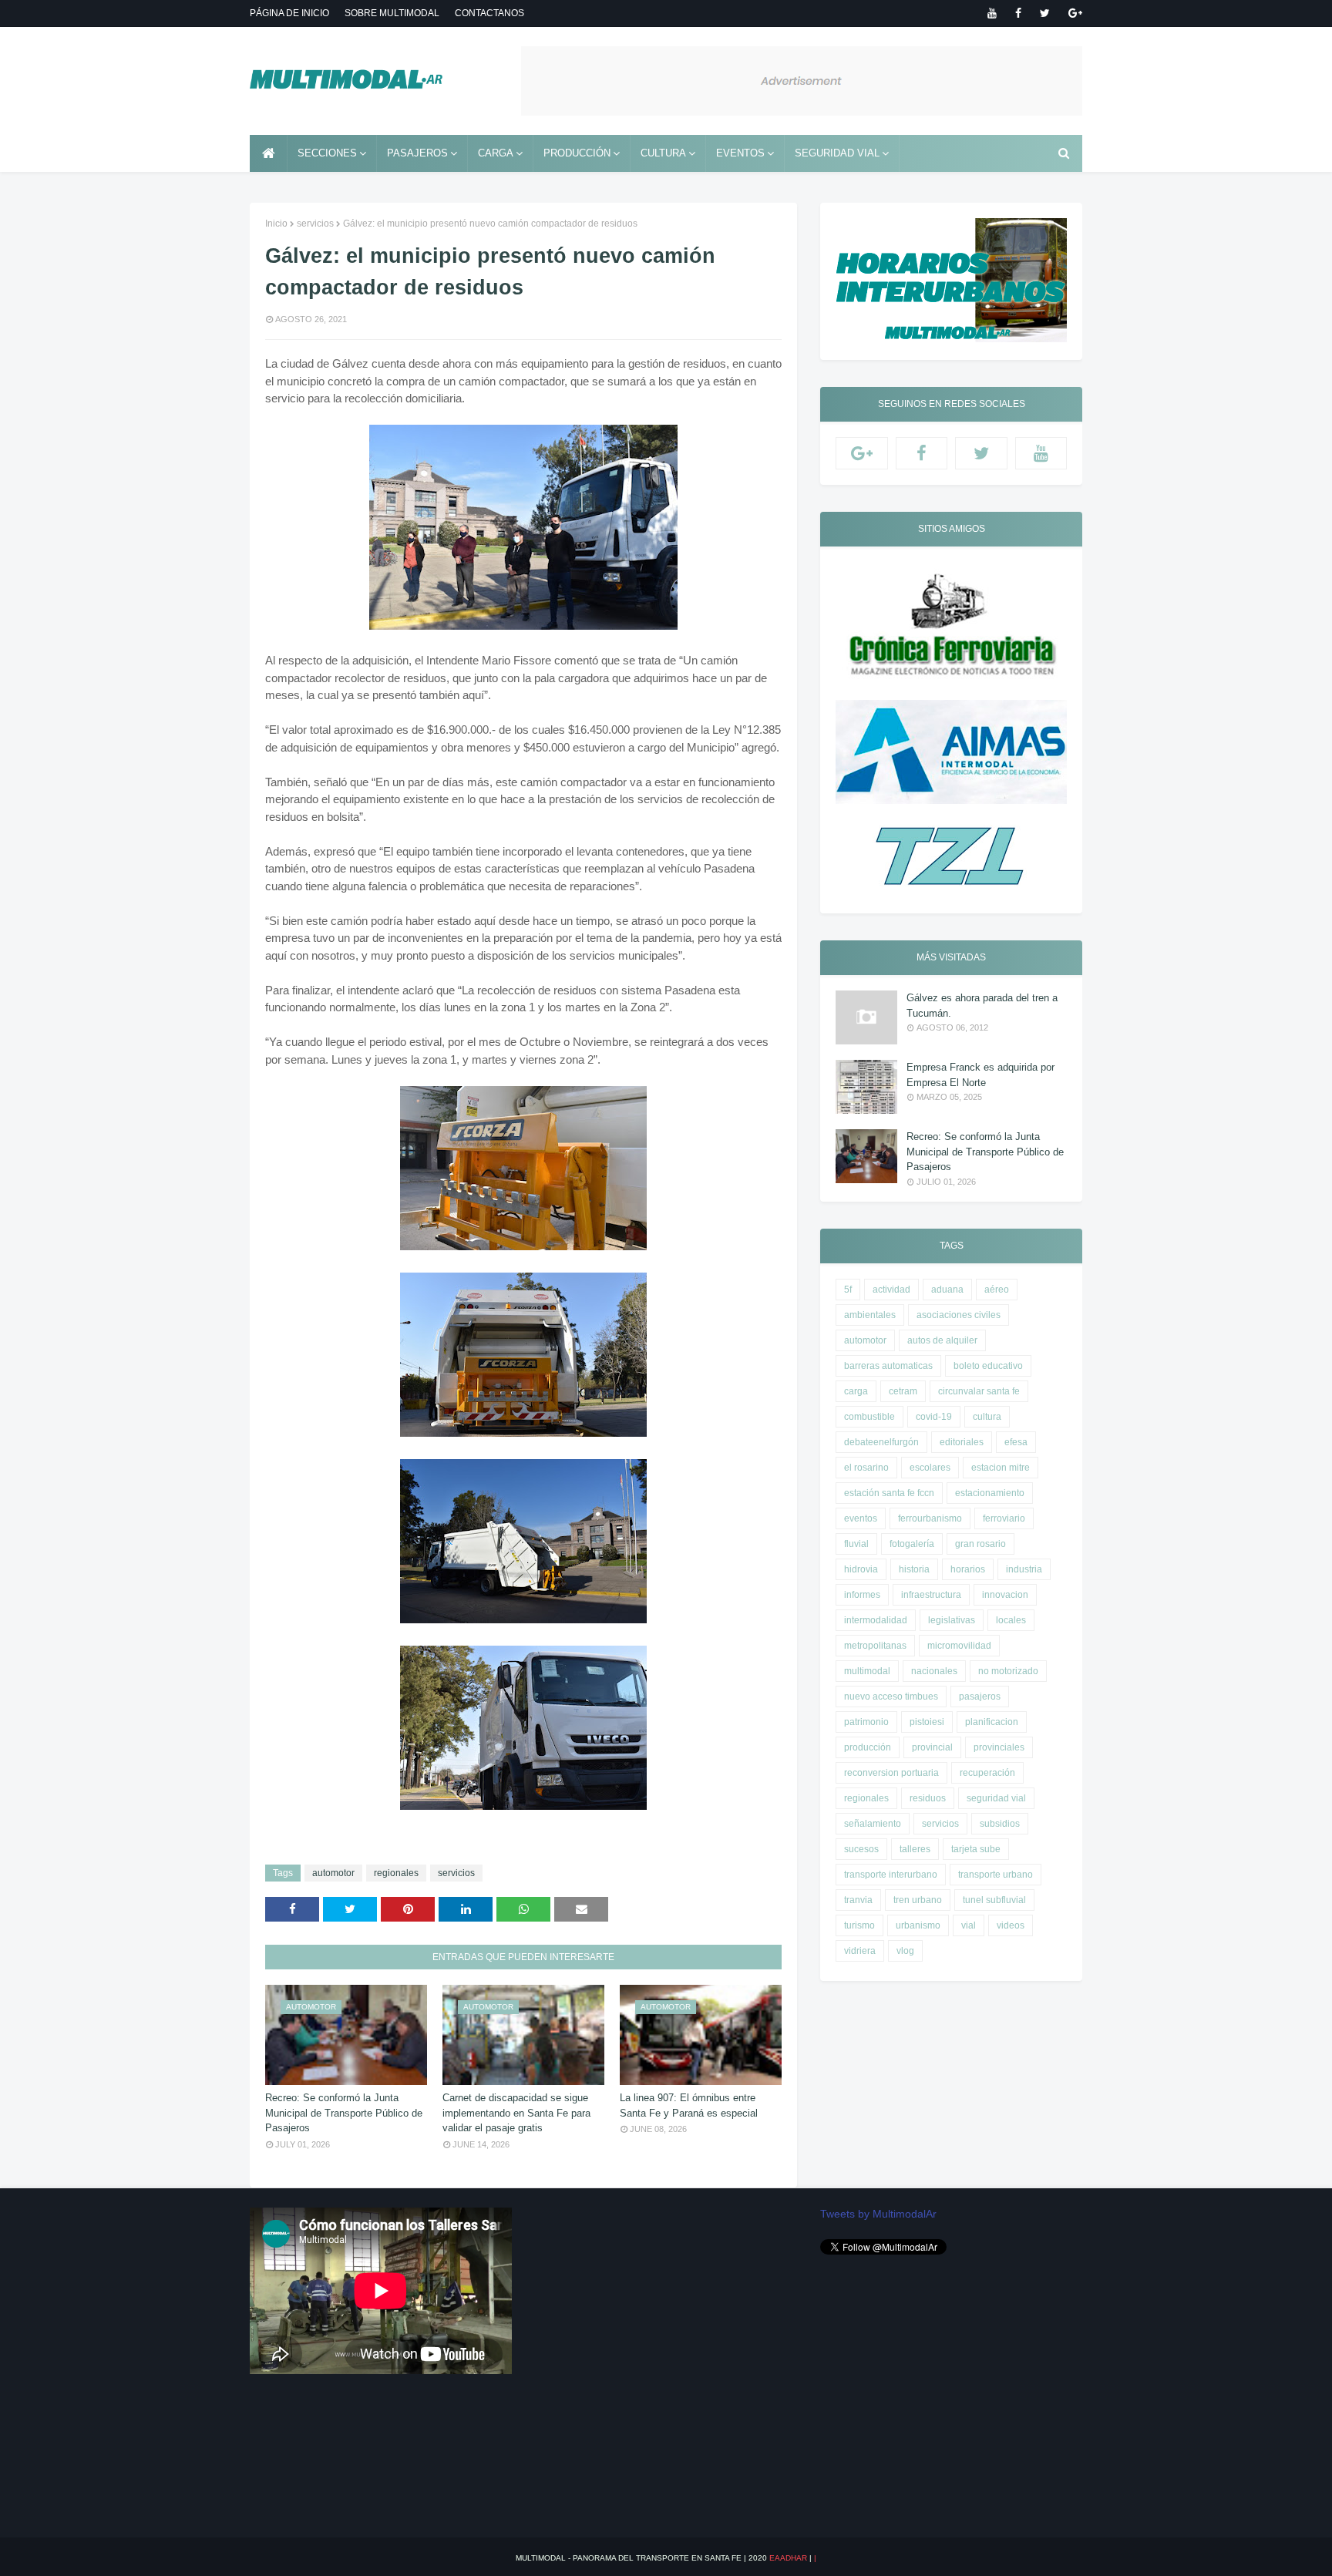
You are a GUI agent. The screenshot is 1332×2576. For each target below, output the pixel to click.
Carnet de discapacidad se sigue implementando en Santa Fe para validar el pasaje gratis (516, 2113)
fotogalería (912, 1544)
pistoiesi (927, 1722)
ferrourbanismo (930, 1518)
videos (1011, 1925)
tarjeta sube (976, 1849)
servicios (315, 224)
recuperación (987, 1773)
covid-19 (934, 1417)
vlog (905, 1951)
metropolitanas (875, 1646)
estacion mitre (1001, 1468)
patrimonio (866, 1722)
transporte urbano (996, 1875)
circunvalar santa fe (979, 1391)
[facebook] (1018, 13)
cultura (987, 1417)
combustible (869, 1417)
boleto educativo (988, 1366)
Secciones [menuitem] (327, 153)
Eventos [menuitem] (740, 153)
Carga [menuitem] (496, 153)
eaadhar (788, 2558)
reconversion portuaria (891, 1773)
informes (862, 1595)
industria (1024, 1569)
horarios (968, 1569)
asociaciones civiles (959, 1315)
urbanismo (918, 1925)
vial (969, 1925)
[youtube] (992, 13)
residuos (928, 1798)
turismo (859, 1925)
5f (848, 1290)
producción (868, 1747)
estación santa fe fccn (889, 1493)
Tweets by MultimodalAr (878, 2214)
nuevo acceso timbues (891, 1697)
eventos (861, 1518)
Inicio (276, 224)
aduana (947, 1290)
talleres (915, 1849)
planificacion (992, 1722)
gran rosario (980, 1544)
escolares (930, 1468)
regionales (396, 1873)
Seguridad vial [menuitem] (837, 153)
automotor (333, 1873)
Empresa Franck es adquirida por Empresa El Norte (980, 1075)
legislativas (952, 1620)
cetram (903, 1391)
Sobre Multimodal (392, 13)
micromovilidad (959, 1646)
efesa (1016, 1442)
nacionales (934, 1671)
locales (1011, 1620)
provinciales (999, 1747)
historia (914, 1569)
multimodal (867, 1671)
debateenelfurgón (881, 1442)
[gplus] (1073, 13)
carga (856, 1391)
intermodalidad (876, 1620)
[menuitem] (269, 153)
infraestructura (931, 1595)
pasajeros (980, 1697)
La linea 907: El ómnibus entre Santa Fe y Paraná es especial (689, 2105)
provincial (932, 1747)
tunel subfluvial (994, 1900)
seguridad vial (996, 1798)
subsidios (1000, 1824)
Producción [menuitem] (577, 153)
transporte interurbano (891, 1875)
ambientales (870, 1315)
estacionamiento (990, 1493)
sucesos (861, 1849)
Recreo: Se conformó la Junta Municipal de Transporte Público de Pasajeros (344, 2113)
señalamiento (873, 1824)
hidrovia (861, 1569)
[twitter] (1045, 13)
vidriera (860, 1951)
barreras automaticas (888, 1366)
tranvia (858, 1900)
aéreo (997, 1290)
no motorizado (1008, 1671)
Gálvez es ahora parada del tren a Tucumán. (982, 1006)
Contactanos (489, 13)
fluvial (856, 1544)
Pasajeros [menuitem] (417, 153)
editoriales (962, 1442)
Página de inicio (289, 13)
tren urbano (918, 1900)
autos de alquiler (942, 1340)
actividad (891, 1290)
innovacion (1005, 1595)
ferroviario (1004, 1518)
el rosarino (866, 1468)
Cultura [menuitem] (663, 153)
